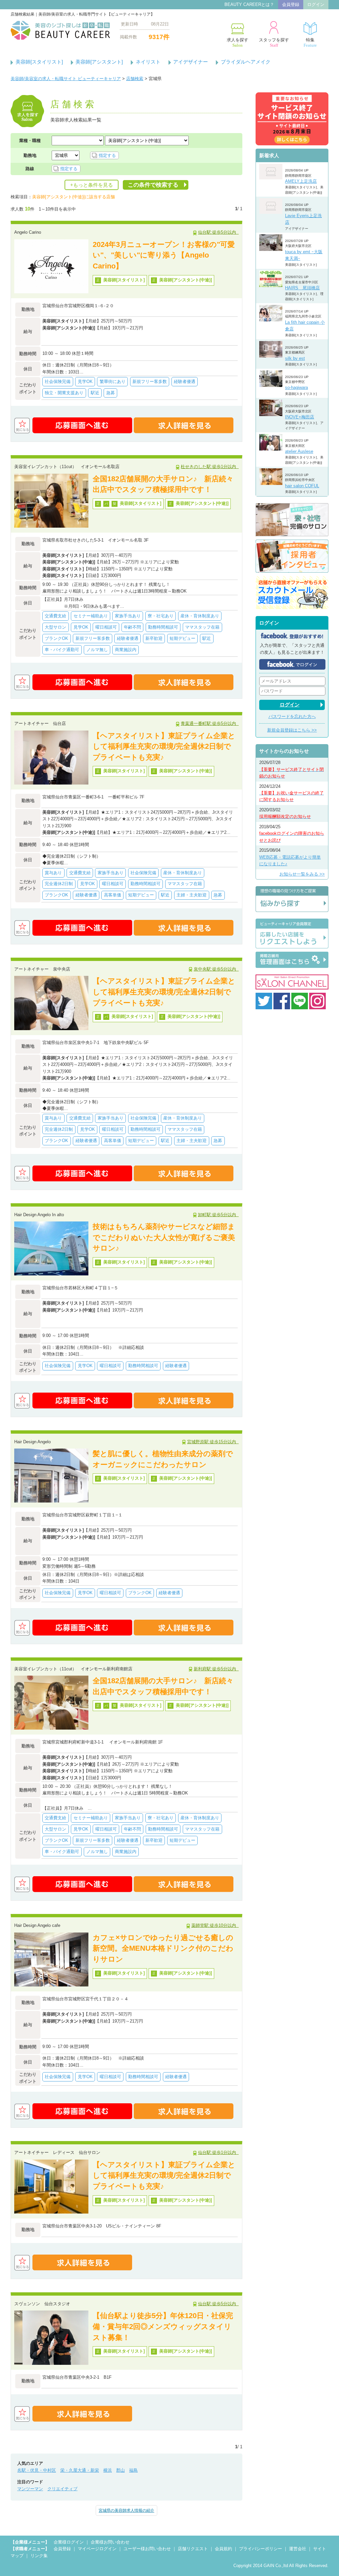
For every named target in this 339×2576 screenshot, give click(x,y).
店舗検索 (135, 79)
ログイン (316, 4)
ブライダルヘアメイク (246, 62)
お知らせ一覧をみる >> (302, 874)
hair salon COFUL (302, 486)
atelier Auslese (299, 451)
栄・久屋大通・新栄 (80, 2470)
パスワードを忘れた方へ (292, 716)
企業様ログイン (69, 2542)
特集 (310, 43)
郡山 (121, 2470)
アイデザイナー (191, 62)
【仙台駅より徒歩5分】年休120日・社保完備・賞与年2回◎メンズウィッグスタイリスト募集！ (163, 2326)
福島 (133, 2470)
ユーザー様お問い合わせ (147, 2549)
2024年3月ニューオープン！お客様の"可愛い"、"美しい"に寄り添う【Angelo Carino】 (164, 255)
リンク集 (39, 2556)
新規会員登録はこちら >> (292, 730)
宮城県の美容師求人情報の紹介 (126, 2510)
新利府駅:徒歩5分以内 (216, 1669)
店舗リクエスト (193, 2549)
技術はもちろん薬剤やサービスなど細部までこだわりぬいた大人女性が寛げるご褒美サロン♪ (164, 1237)
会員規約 (223, 2549)
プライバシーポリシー (261, 2549)
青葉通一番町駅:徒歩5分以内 (210, 723)
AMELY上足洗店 (301, 181)
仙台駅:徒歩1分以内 (218, 2152)
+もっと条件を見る (92, 185)
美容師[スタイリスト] (39, 62)
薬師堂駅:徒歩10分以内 (215, 1925)
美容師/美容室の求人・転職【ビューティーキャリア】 (60, 30)
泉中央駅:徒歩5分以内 (216, 969)
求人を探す (238, 43)
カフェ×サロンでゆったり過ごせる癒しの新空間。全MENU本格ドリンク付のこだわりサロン (163, 1948)
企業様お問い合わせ (110, 2542)
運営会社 (298, 2549)
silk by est (295, 358)
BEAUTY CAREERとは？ (249, 4)
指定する (107, 155)
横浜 (108, 2470)
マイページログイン (97, 2549)
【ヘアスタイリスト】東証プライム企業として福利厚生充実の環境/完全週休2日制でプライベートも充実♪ (164, 746)
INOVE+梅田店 (300, 417)
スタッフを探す (274, 43)
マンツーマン (30, 2489)
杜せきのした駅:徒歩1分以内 (210, 467)
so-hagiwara (296, 387)
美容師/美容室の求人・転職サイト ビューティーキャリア (66, 79)
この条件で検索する (153, 185)
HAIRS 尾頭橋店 (302, 288)
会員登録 (291, 4)
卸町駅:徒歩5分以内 (218, 1215)
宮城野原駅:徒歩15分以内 (213, 1442)
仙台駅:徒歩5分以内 (218, 232)
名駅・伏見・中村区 (37, 2470)
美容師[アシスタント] (99, 62)
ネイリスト (148, 62)
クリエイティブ (62, 2489)
